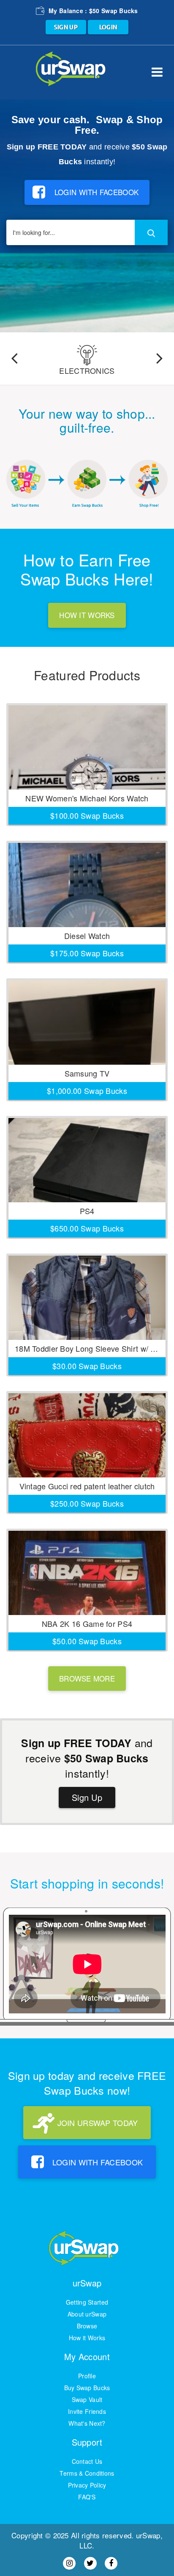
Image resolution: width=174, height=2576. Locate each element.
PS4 (87, 1211)
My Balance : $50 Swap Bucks (93, 11)
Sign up (66, 27)
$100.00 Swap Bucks (87, 815)
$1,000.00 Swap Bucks (87, 1091)
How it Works (87, 2338)
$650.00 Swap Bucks (87, 1228)
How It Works (87, 615)
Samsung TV (87, 1073)
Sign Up (87, 1797)
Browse (87, 2326)
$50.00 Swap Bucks (87, 1641)
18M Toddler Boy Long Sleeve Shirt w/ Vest (90, 1348)
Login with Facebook (97, 192)
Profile (87, 2376)
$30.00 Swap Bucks (87, 1366)
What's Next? (87, 2423)
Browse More (87, 1678)
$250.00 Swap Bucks (87, 1503)
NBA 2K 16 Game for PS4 (87, 1623)
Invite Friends (87, 2411)
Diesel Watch (87, 936)
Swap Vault (87, 2399)
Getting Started (87, 2302)
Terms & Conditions (87, 2473)
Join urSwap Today (98, 2123)
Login (108, 27)
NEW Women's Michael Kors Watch (87, 798)
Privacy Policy (87, 2485)
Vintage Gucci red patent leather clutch (87, 1486)
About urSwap (87, 2314)
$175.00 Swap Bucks (87, 953)
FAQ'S (87, 2497)
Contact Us (87, 2461)
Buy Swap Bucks (87, 2388)
